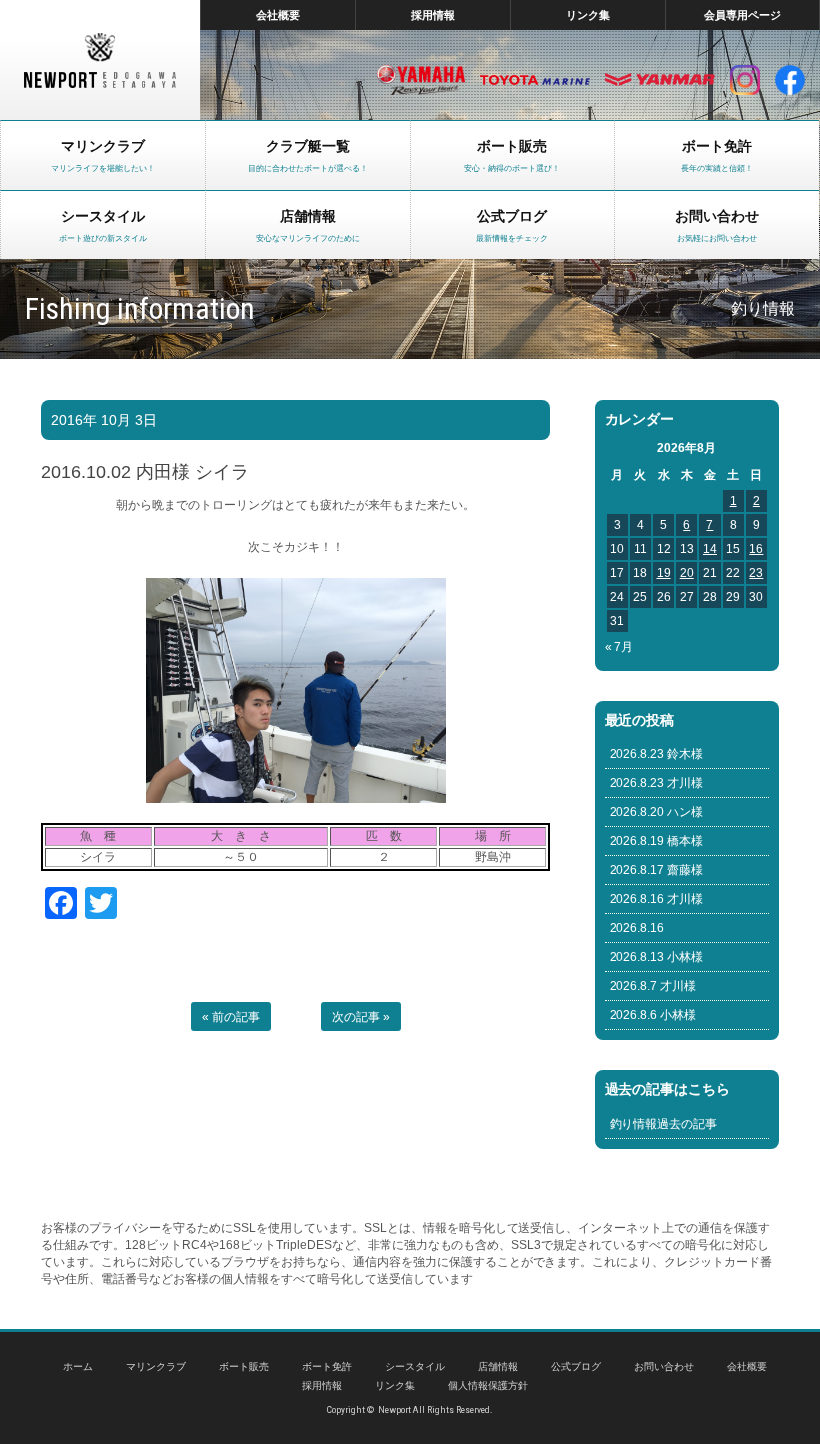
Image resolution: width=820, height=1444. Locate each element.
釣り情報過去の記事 (664, 1124)
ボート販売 (244, 1366)
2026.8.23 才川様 (657, 783)
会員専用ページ (742, 15)
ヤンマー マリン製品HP (660, 80)
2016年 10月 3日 (104, 420)
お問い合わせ (664, 1366)
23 (756, 573)
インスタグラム (745, 80)
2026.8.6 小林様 (653, 1015)
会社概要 (278, 15)
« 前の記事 (231, 1017)
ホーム (78, 1366)
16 (756, 549)
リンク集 (588, 15)
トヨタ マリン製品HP (535, 80)
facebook (790, 80)
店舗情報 (498, 1366)
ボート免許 (327, 1366)
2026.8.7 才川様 (653, 986)
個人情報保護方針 (488, 1385)
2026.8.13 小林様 (657, 957)
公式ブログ (576, 1366)
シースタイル (415, 1366)
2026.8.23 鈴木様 (657, 754)
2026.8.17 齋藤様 (657, 870)
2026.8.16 (637, 928)
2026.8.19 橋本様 (657, 841)
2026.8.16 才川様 (657, 899)
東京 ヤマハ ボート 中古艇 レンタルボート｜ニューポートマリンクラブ (100, 60)
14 (710, 549)
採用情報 (433, 15)
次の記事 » (361, 1017)
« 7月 (619, 647)
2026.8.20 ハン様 (657, 812)
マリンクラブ (156, 1366)
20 (687, 573)
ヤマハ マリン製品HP (421, 80)
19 (664, 573)
